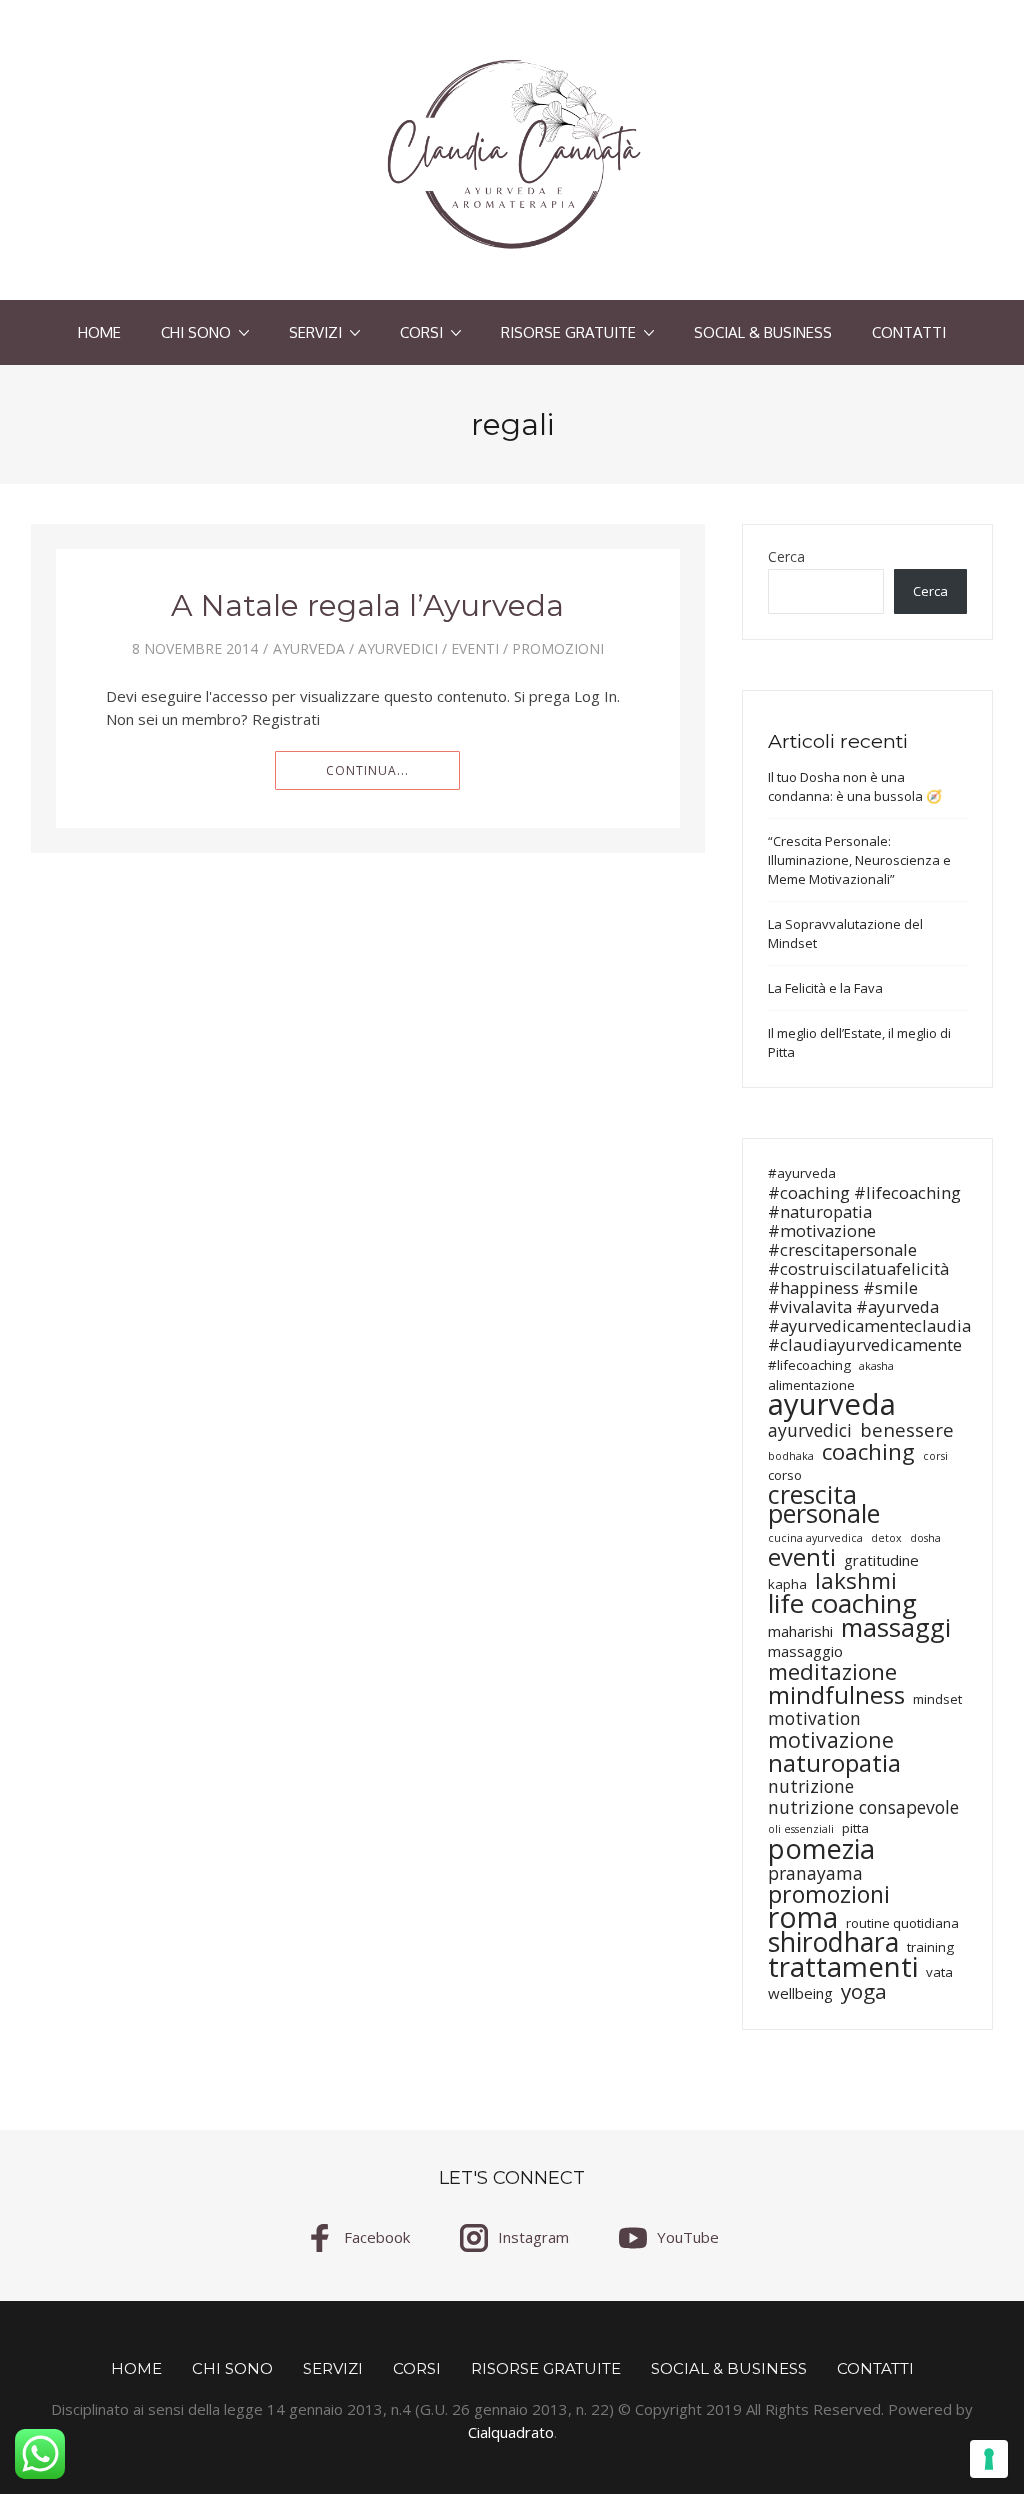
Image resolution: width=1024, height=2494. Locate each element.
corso (785, 1475)
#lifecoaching (809, 1365)
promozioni (829, 1894)
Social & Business (763, 332)
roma (803, 1917)
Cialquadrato (511, 2432)
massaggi (896, 1627)
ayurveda (309, 648)
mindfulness (836, 1694)
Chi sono (196, 332)
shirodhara (833, 1942)
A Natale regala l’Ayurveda (367, 605)
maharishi (800, 1631)
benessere (907, 1429)
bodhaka (791, 1456)
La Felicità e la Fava (825, 988)
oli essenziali (801, 1829)
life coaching (842, 1603)
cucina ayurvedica (815, 1538)
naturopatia (834, 1762)
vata (939, 1972)
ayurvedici (398, 648)
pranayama (815, 1873)
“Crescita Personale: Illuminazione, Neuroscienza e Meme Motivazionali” (859, 860)
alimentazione (811, 1385)
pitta (855, 1828)
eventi (475, 648)
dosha (925, 1538)
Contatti (909, 332)
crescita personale (824, 1504)
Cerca (786, 557)
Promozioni (558, 648)
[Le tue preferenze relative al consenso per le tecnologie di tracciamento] (989, 2459)
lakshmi (856, 1580)
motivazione (831, 1739)
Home (99, 332)
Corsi (421, 332)
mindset (937, 1699)
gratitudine (881, 1560)
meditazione (832, 1671)
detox (886, 1538)
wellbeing (800, 1993)
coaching (868, 1451)
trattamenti (843, 1966)
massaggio (805, 1651)
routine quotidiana (902, 1923)
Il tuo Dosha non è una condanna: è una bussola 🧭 (855, 786)
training (930, 1947)
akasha (876, 1366)
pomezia (821, 1848)
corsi (935, 1456)
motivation (814, 1718)
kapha (787, 1584)
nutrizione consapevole (863, 1807)
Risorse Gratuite (568, 332)
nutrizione (811, 1786)
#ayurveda (802, 1173)
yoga (864, 1991)
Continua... (367, 770)
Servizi (315, 332)
